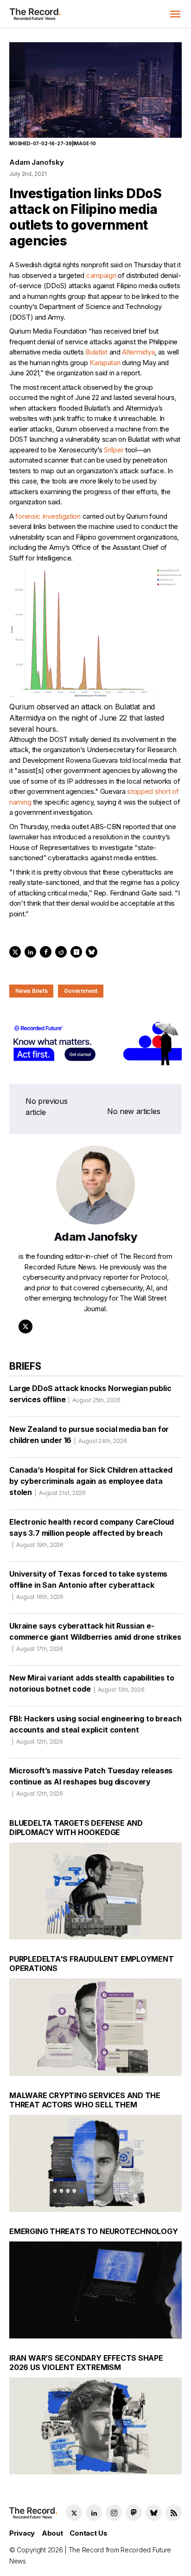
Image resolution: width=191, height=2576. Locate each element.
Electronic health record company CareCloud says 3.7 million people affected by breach (92, 1533)
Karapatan (105, 363)
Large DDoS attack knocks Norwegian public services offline (90, 1394)
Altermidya (138, 352)
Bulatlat (96, 352)
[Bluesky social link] (154, 2513)
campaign (101, 275)
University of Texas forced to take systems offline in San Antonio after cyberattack (88, 1585)
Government (81, 991)
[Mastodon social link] (134, 2513)
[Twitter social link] (74, 2513)
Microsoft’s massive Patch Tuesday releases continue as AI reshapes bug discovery (91, 1781)
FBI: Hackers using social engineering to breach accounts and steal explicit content (95, 1729)
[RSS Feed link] (174, 2513)
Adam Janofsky (37, 162)
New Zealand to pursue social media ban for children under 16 (89, 1435)
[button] (175, 14)
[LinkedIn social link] (94, 2513)
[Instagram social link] (114, 2513)
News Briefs (31, 991)
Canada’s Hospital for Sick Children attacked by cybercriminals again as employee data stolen (91, 1481)
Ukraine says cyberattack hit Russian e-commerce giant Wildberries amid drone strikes (95, 1637)
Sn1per (114, 450)
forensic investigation (48, 516)
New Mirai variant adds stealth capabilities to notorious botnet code (92, 1683)
